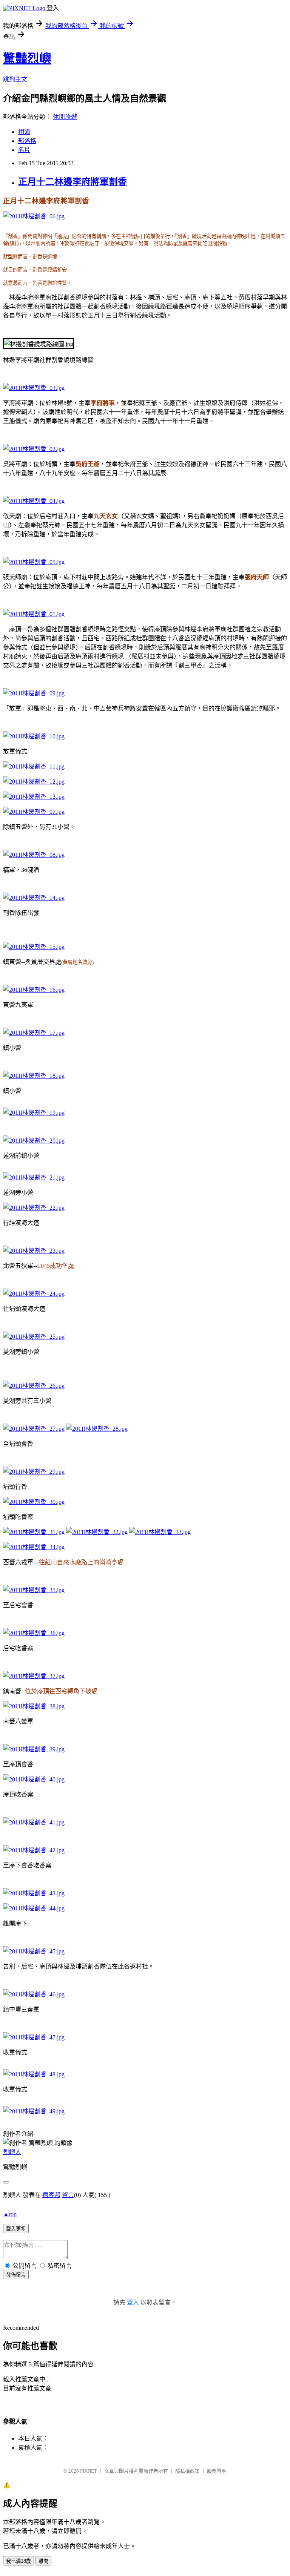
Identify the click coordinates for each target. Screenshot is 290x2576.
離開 (43, 2561)
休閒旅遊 (65, 117)
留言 (68, 2195)
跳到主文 (15, 79)
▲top (10, 2214)
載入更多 (16, 2229)
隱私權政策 (187, 2471)
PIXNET (89, 2471)
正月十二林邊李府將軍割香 (72, 182)
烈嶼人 (12, 2152)
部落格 (27, 141)
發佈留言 (16, 2275)
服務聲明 (217, 2471)
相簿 (24, 132)
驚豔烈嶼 (27, 58)
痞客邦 (51, 2195)
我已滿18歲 (19, 2561)
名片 (24, 150)
